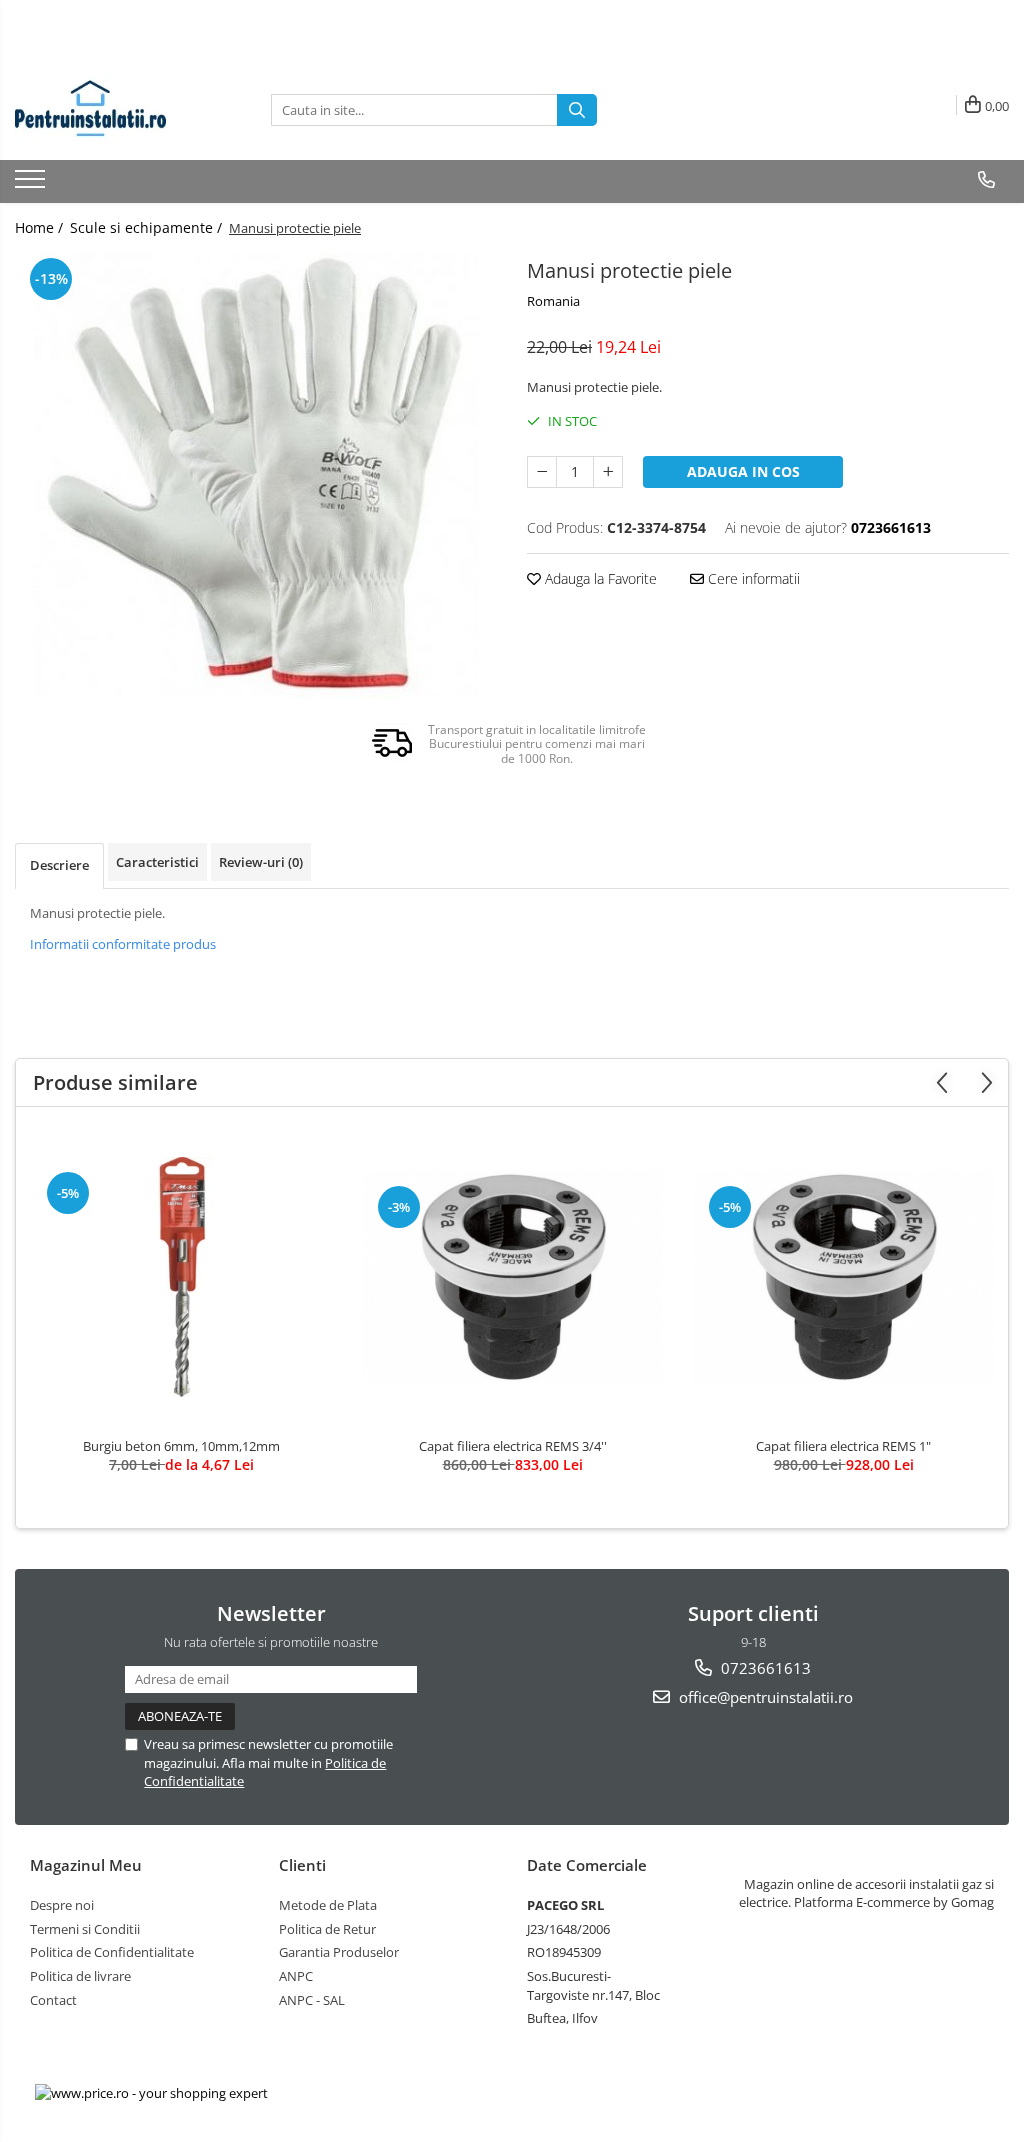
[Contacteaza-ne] (986, 180)
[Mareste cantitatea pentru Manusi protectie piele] (608, 472)
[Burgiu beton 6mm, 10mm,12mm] (182, 1277)
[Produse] (32, 185)
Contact (53, 2000)
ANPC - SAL (312, 2000)
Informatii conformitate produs (123, 944)
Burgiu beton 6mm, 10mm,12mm (181, 1446)
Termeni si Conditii (85, 1929)
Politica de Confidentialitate (112, 1952)
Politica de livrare (80, 1976)
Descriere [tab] (59, 865)
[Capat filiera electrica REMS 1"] (844, 1277)
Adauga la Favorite (599, 578)
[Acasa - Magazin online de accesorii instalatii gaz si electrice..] (115, 110)
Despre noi (62, 1905)
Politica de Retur (327, 1929)
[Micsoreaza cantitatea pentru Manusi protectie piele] (542, 472)
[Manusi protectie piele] (256, 475)
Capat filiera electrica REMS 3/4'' (513, 1446)
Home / (41, 227)
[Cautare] (577, 110)
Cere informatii (752, 578)
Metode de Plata (328, 1905)
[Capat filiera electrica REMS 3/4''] (513, 1277)
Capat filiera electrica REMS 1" (843, 1446)
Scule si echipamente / (148, 227)
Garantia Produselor (339, 1952)
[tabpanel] (256, 475)
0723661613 (764, 1668)
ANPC (296, 1976)
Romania (553, 301)
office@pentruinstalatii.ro (764, 1697)
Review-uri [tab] (261, 862)
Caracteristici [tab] (157, 862)
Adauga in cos (743, 471)
